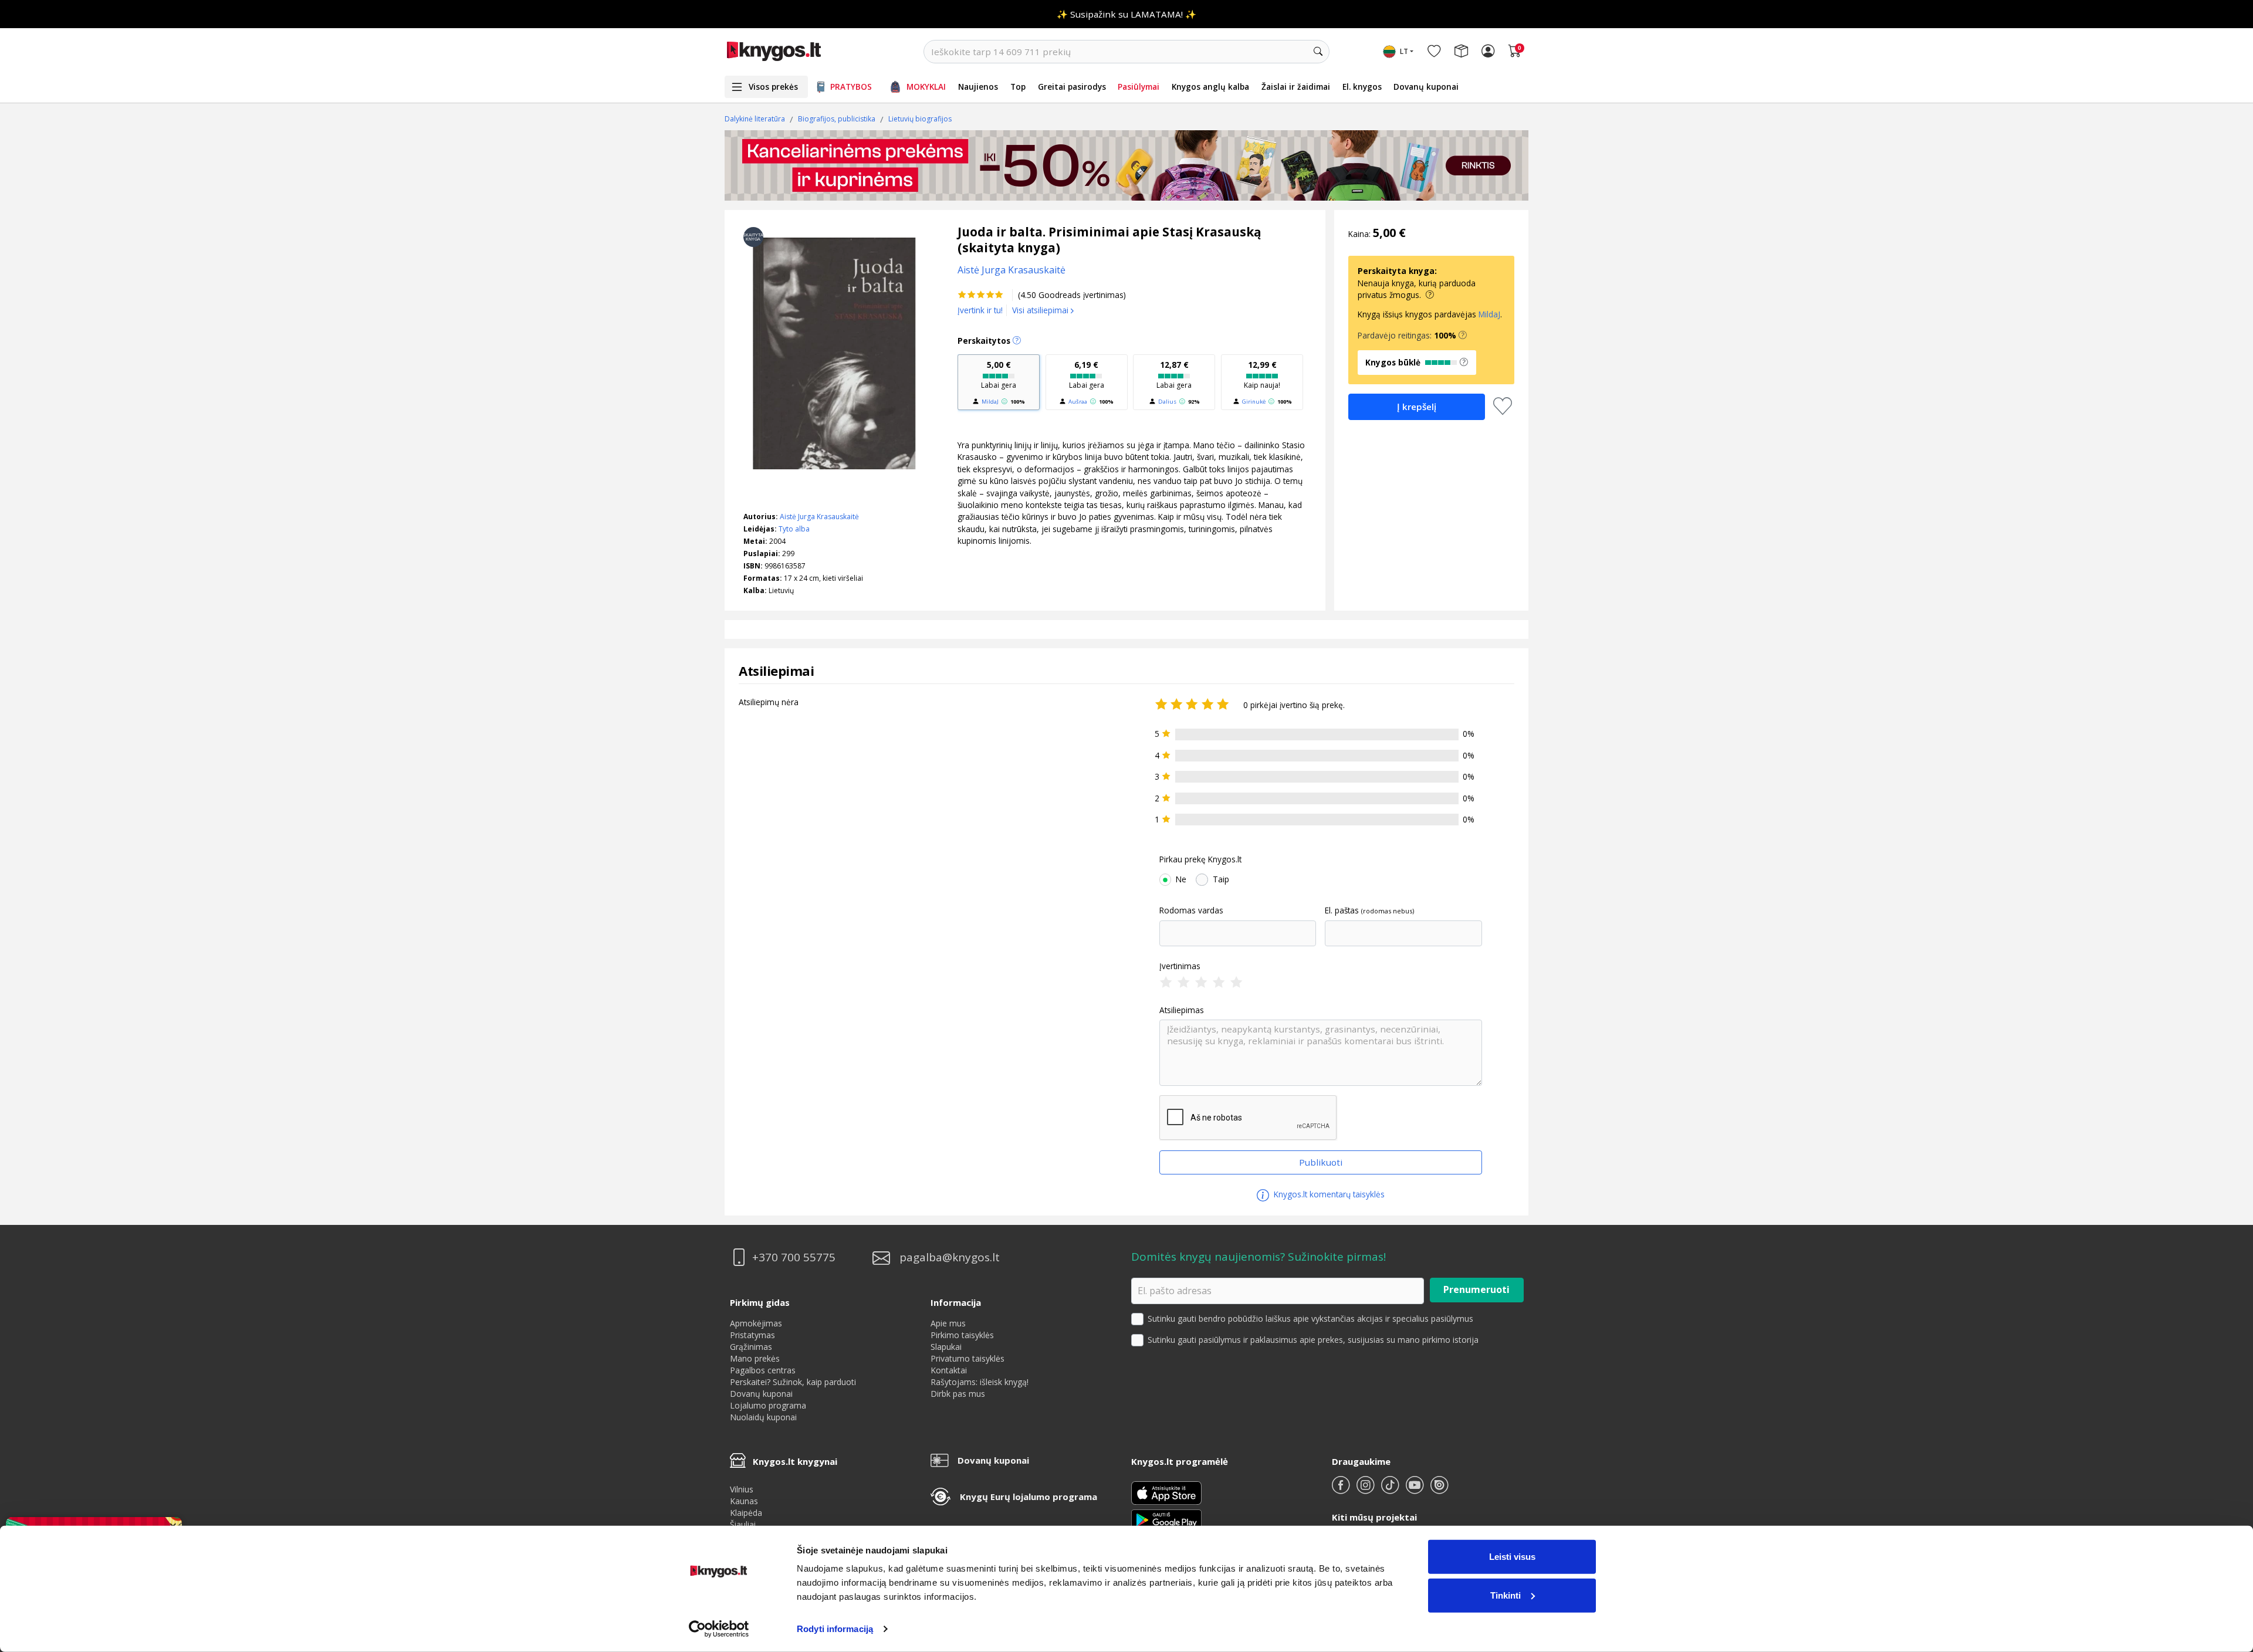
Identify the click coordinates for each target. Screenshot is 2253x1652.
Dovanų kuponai (1426, 87)
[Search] (1318, 52)
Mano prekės (755, 1358)
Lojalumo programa (768, 1405)
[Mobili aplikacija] (1166, 1519)
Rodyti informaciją (835, 1629)
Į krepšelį (1417, 407)
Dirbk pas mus (958, 1394)
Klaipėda (746, 1513)
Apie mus (948, 1323)
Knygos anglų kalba (1210, 87)
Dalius (1167, 402)
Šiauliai (743, 1524)
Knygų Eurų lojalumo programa (1029, 1497)
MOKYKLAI (926, 87)
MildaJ (990, 402)
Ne (1181, 879)
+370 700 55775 (794, 1257)
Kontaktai (949, 1370)
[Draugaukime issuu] (1439, 1490)
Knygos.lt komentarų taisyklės (1328, 1194)
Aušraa (1078, 402)
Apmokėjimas (756, 1323)
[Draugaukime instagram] (1366, 1490)
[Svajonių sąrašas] (1434, 52)
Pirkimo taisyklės (962, 1335)
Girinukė (1254, 402)
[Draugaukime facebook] (1342, 1490)
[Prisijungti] (1488, 52)
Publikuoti (1321, 1162)
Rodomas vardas (1191, 910)
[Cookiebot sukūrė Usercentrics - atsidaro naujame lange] (719, 1629)
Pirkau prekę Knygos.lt (1200, 859)
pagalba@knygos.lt (950, 1257)
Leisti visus (1512, 1557)
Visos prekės (773, 87)
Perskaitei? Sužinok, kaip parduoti (793, 1382)
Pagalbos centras (763, 1370)
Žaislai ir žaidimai (1296, 87)
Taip (1221, 879)
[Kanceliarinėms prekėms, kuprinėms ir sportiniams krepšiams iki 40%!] (1126, 165)
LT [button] (1404, 51)
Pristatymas (752, 1335)
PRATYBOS (851, 87)
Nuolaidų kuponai (763, 1417)
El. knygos (1362, 87)
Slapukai (946, 1347)
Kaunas (744, 1501)
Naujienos (978, 87)
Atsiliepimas (1182, 1010)
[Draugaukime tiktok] (1391, 1490)
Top (1018, 87)
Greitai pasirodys (1072, 87)
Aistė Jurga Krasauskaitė (819, 517)
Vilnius (742, 1489)
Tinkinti (1506, 1595)
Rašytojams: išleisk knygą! (980, 1382)
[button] (1463, 336)
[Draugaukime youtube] (1416, 1490)
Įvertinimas (1180, 966)
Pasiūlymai (1139, 87)
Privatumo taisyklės (967, 1358)
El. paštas (1342, 910)
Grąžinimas (751, 1347)
